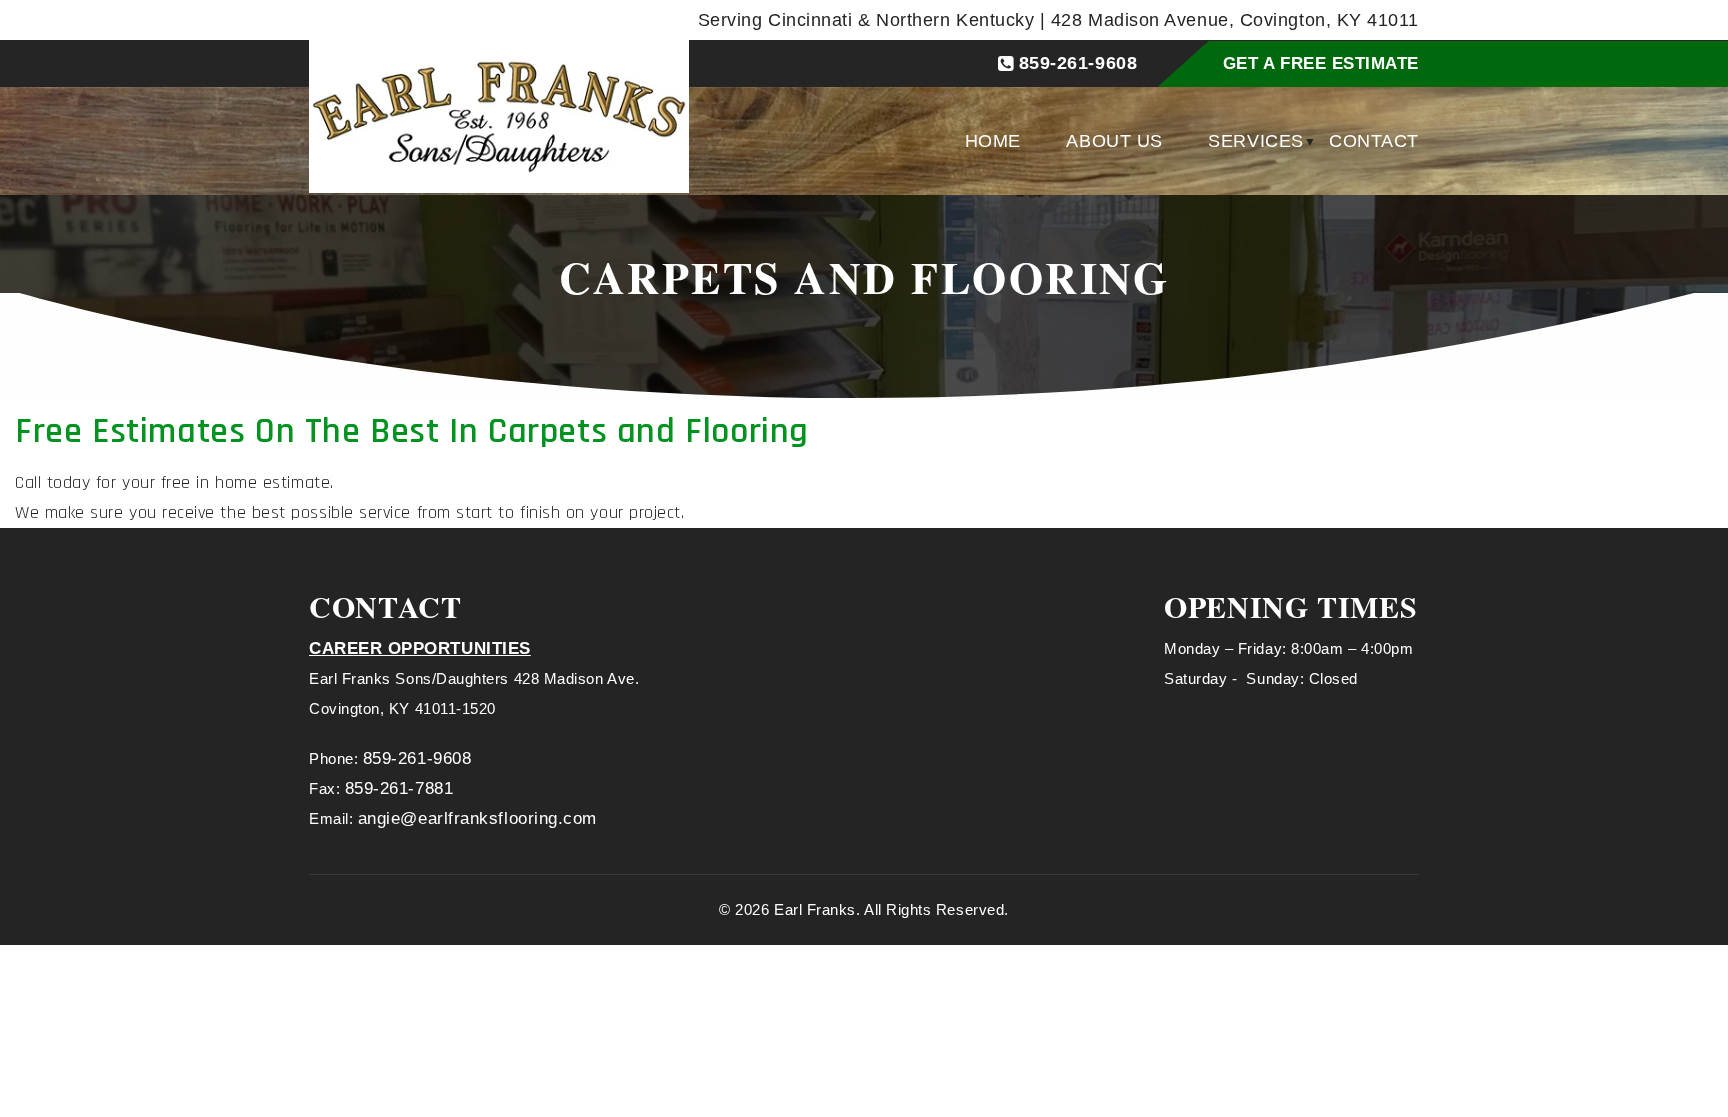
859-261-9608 (1078, 63)
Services (1255, 141)
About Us (1114, 141)
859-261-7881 (399, 788)
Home (993, 141)
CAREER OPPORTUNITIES (420, 648)
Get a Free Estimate (1321, 63)
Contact (1374, 141)
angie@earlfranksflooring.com (477, 818)
